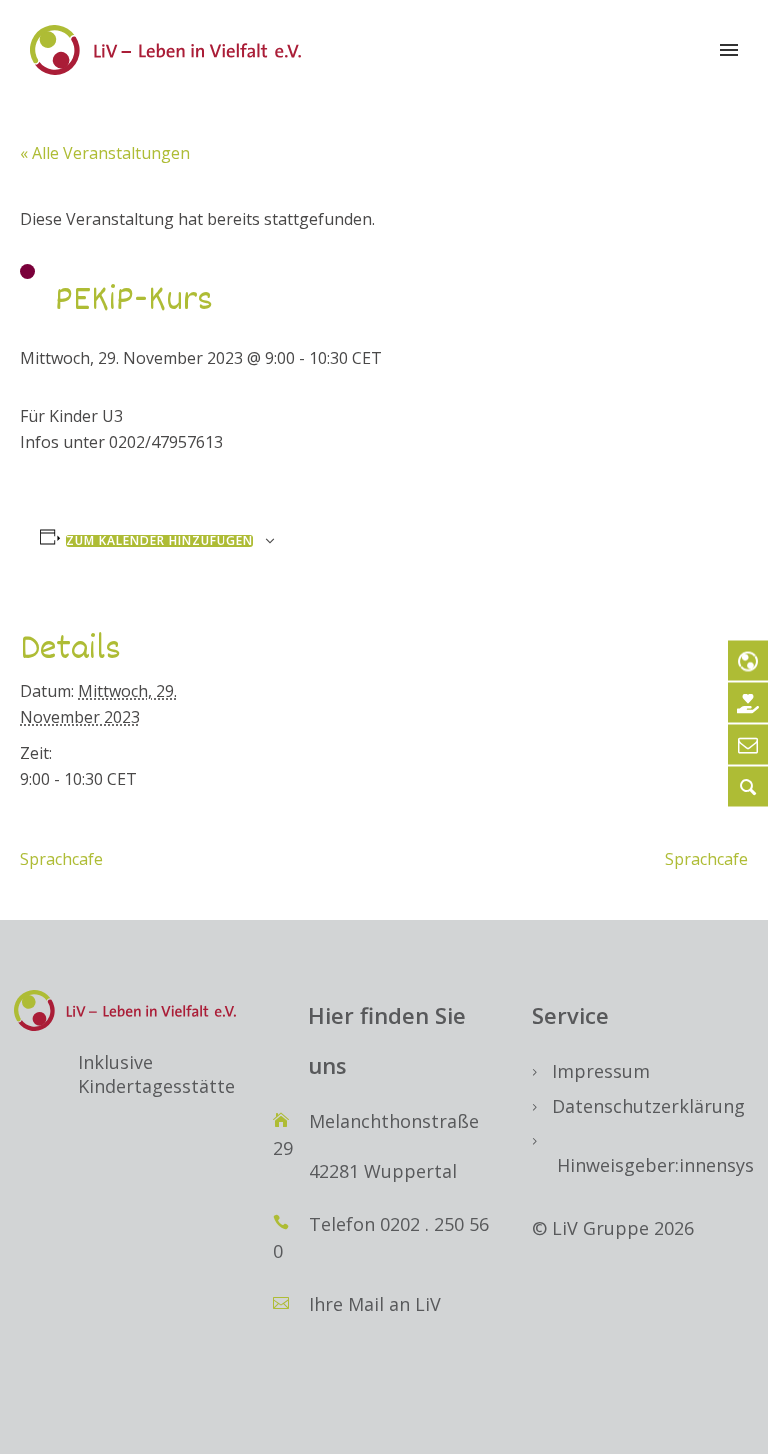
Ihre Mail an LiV (375, 1304)
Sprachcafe (61, 859)
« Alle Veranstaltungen (105, 153)
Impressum (601, 1071)
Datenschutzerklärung (648, 1106)
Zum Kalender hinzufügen (159, 541)
